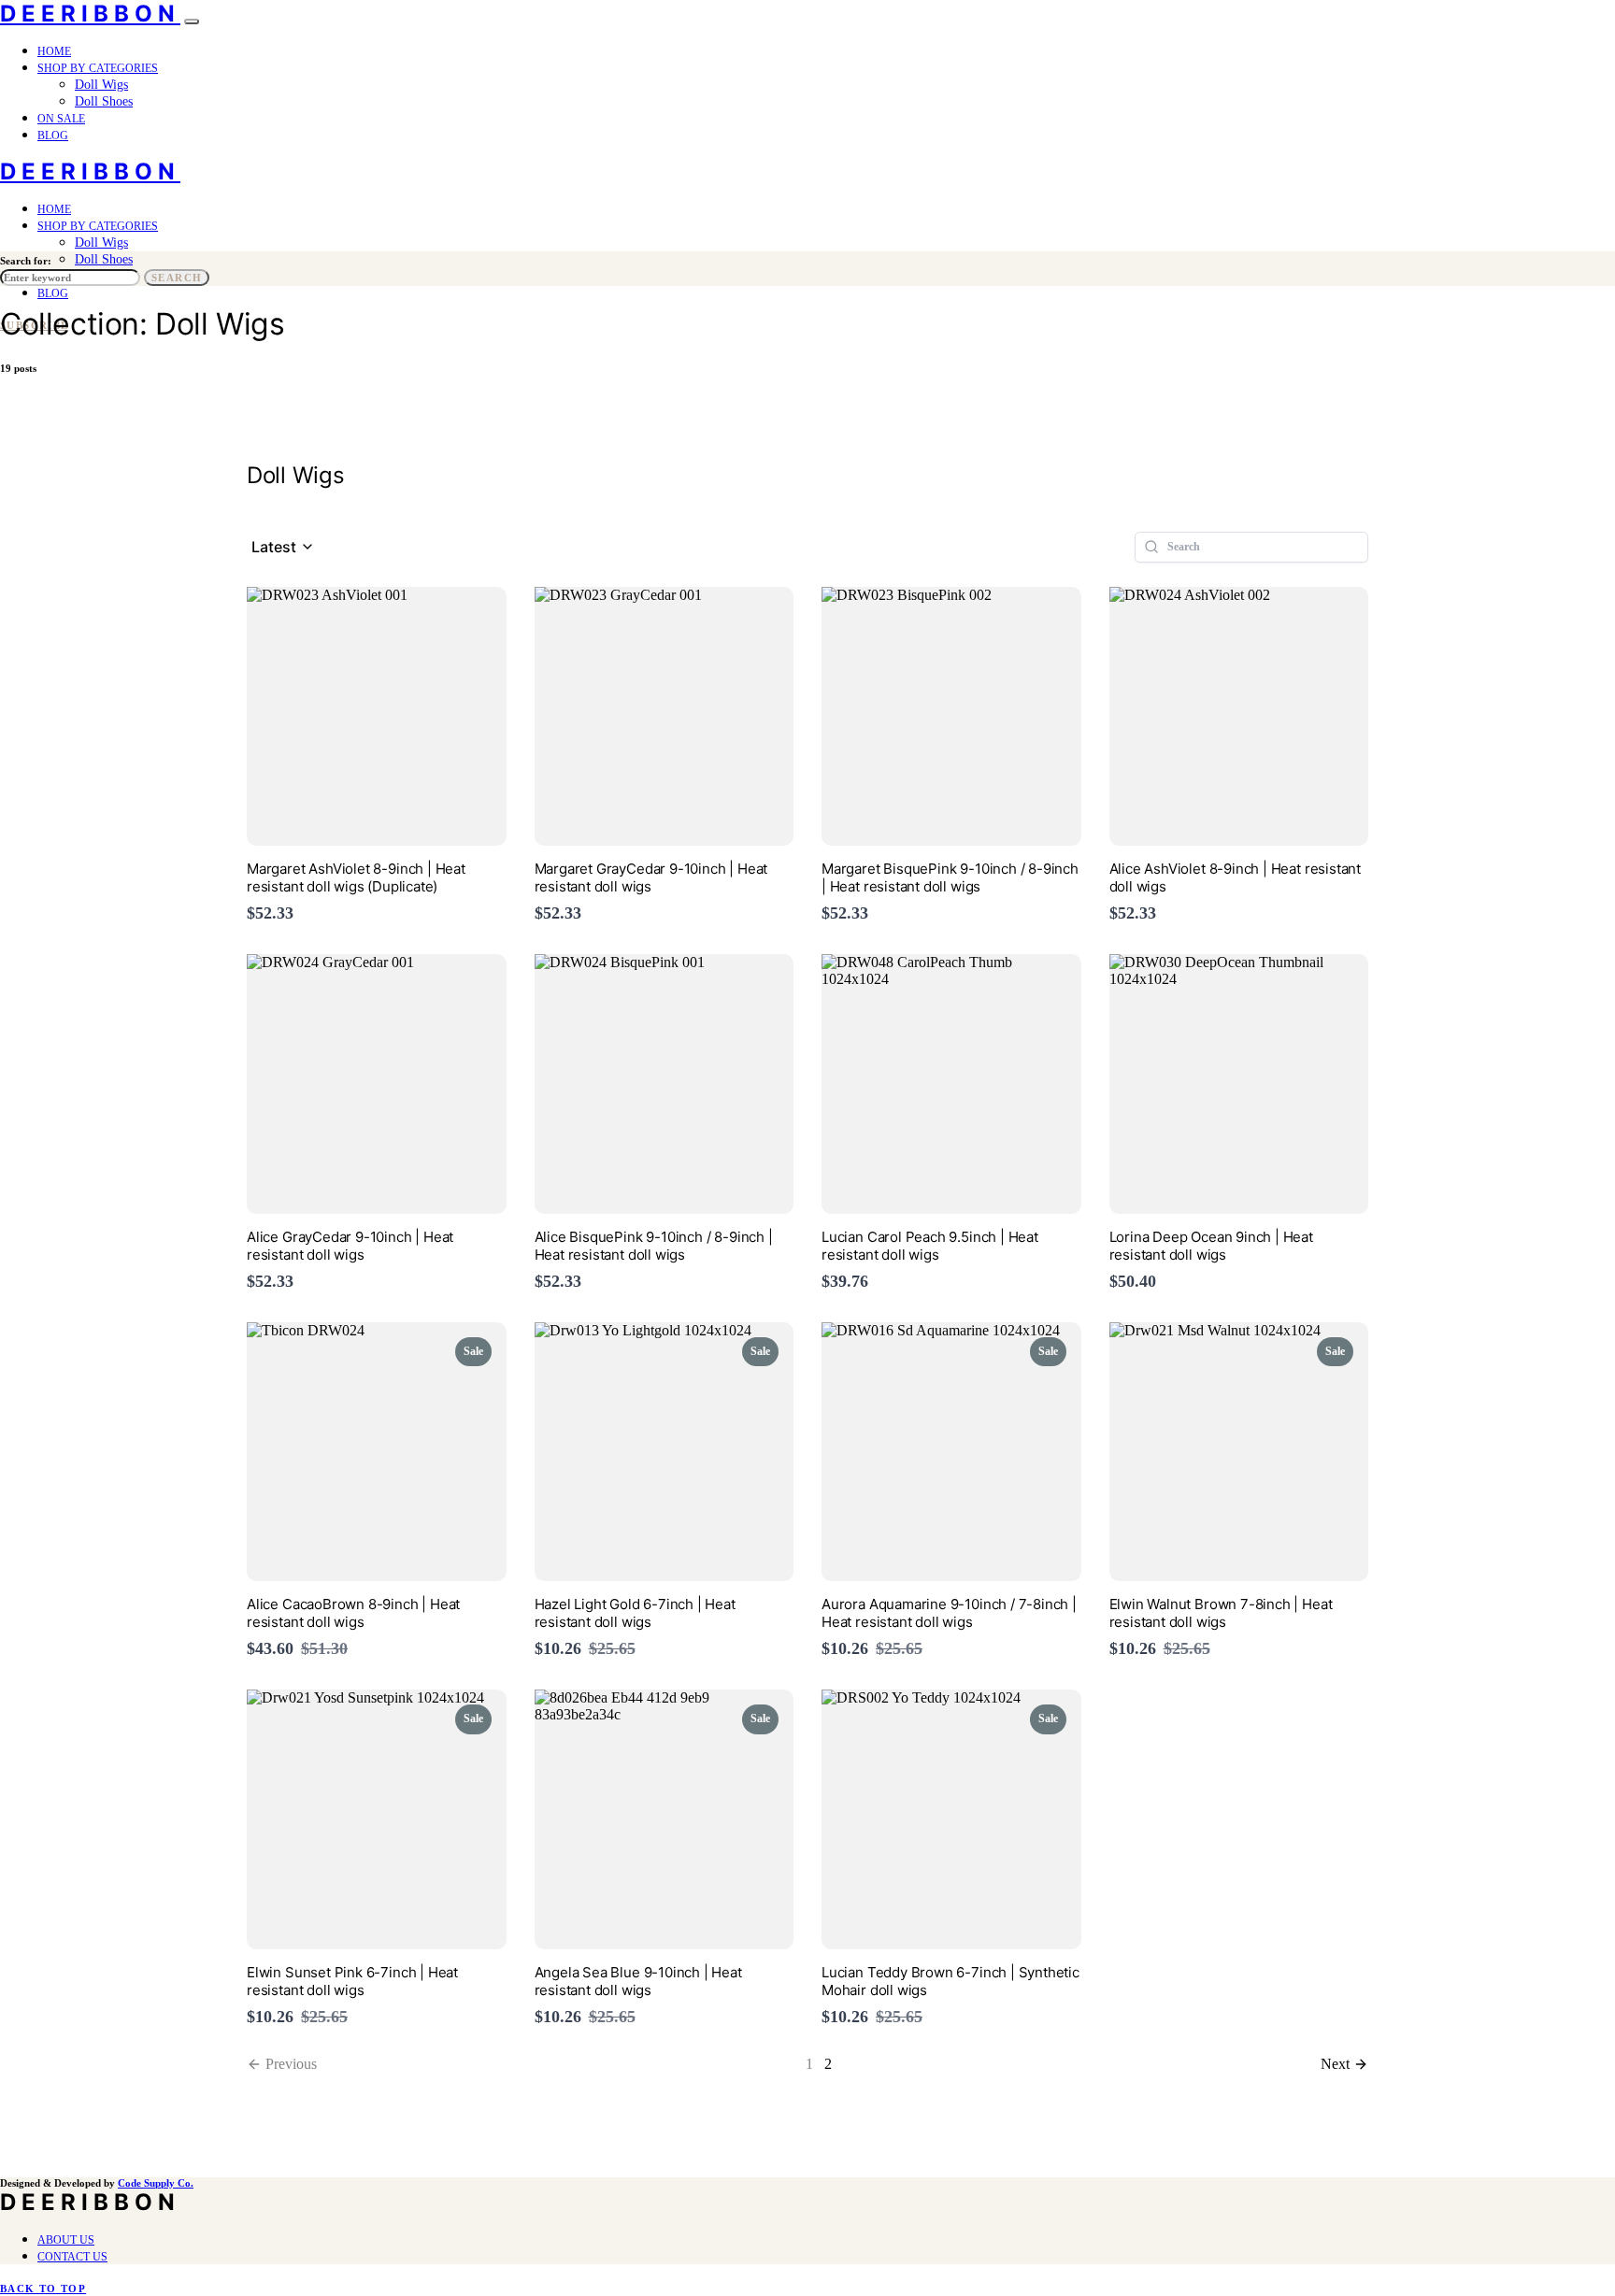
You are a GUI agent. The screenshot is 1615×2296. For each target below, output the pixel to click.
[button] (283, 547)
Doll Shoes (104, 101)
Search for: (26, 261)
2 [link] (828, 2064)
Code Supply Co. (156, 2183)
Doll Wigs (101, 85)
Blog (53, 135)
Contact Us (72, 2257)
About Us (66, 2240)
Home (54, 51)
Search (177, 278)
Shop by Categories (98, 68)
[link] (1344, 2064)
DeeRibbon (90, 14)
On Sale (61, 119)
